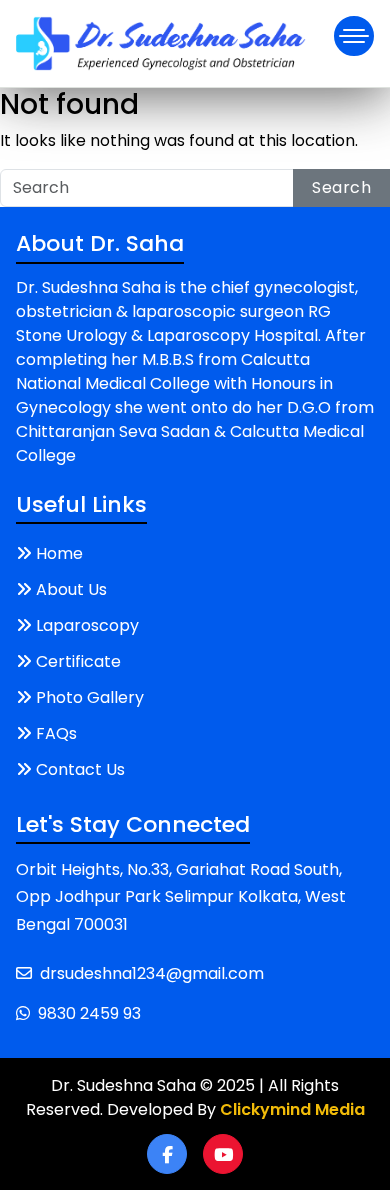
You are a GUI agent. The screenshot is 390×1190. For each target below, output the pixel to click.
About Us (71, 589)
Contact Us (80, 769)
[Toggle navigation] (354, 36)
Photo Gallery (90, 697)
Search (341, 187)
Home (59, 553)
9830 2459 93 (89, 1013)
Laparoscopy (87, 625)
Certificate (78, 661)
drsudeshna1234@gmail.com (152, 973)
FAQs (56, 733)
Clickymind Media (292, 1109)
